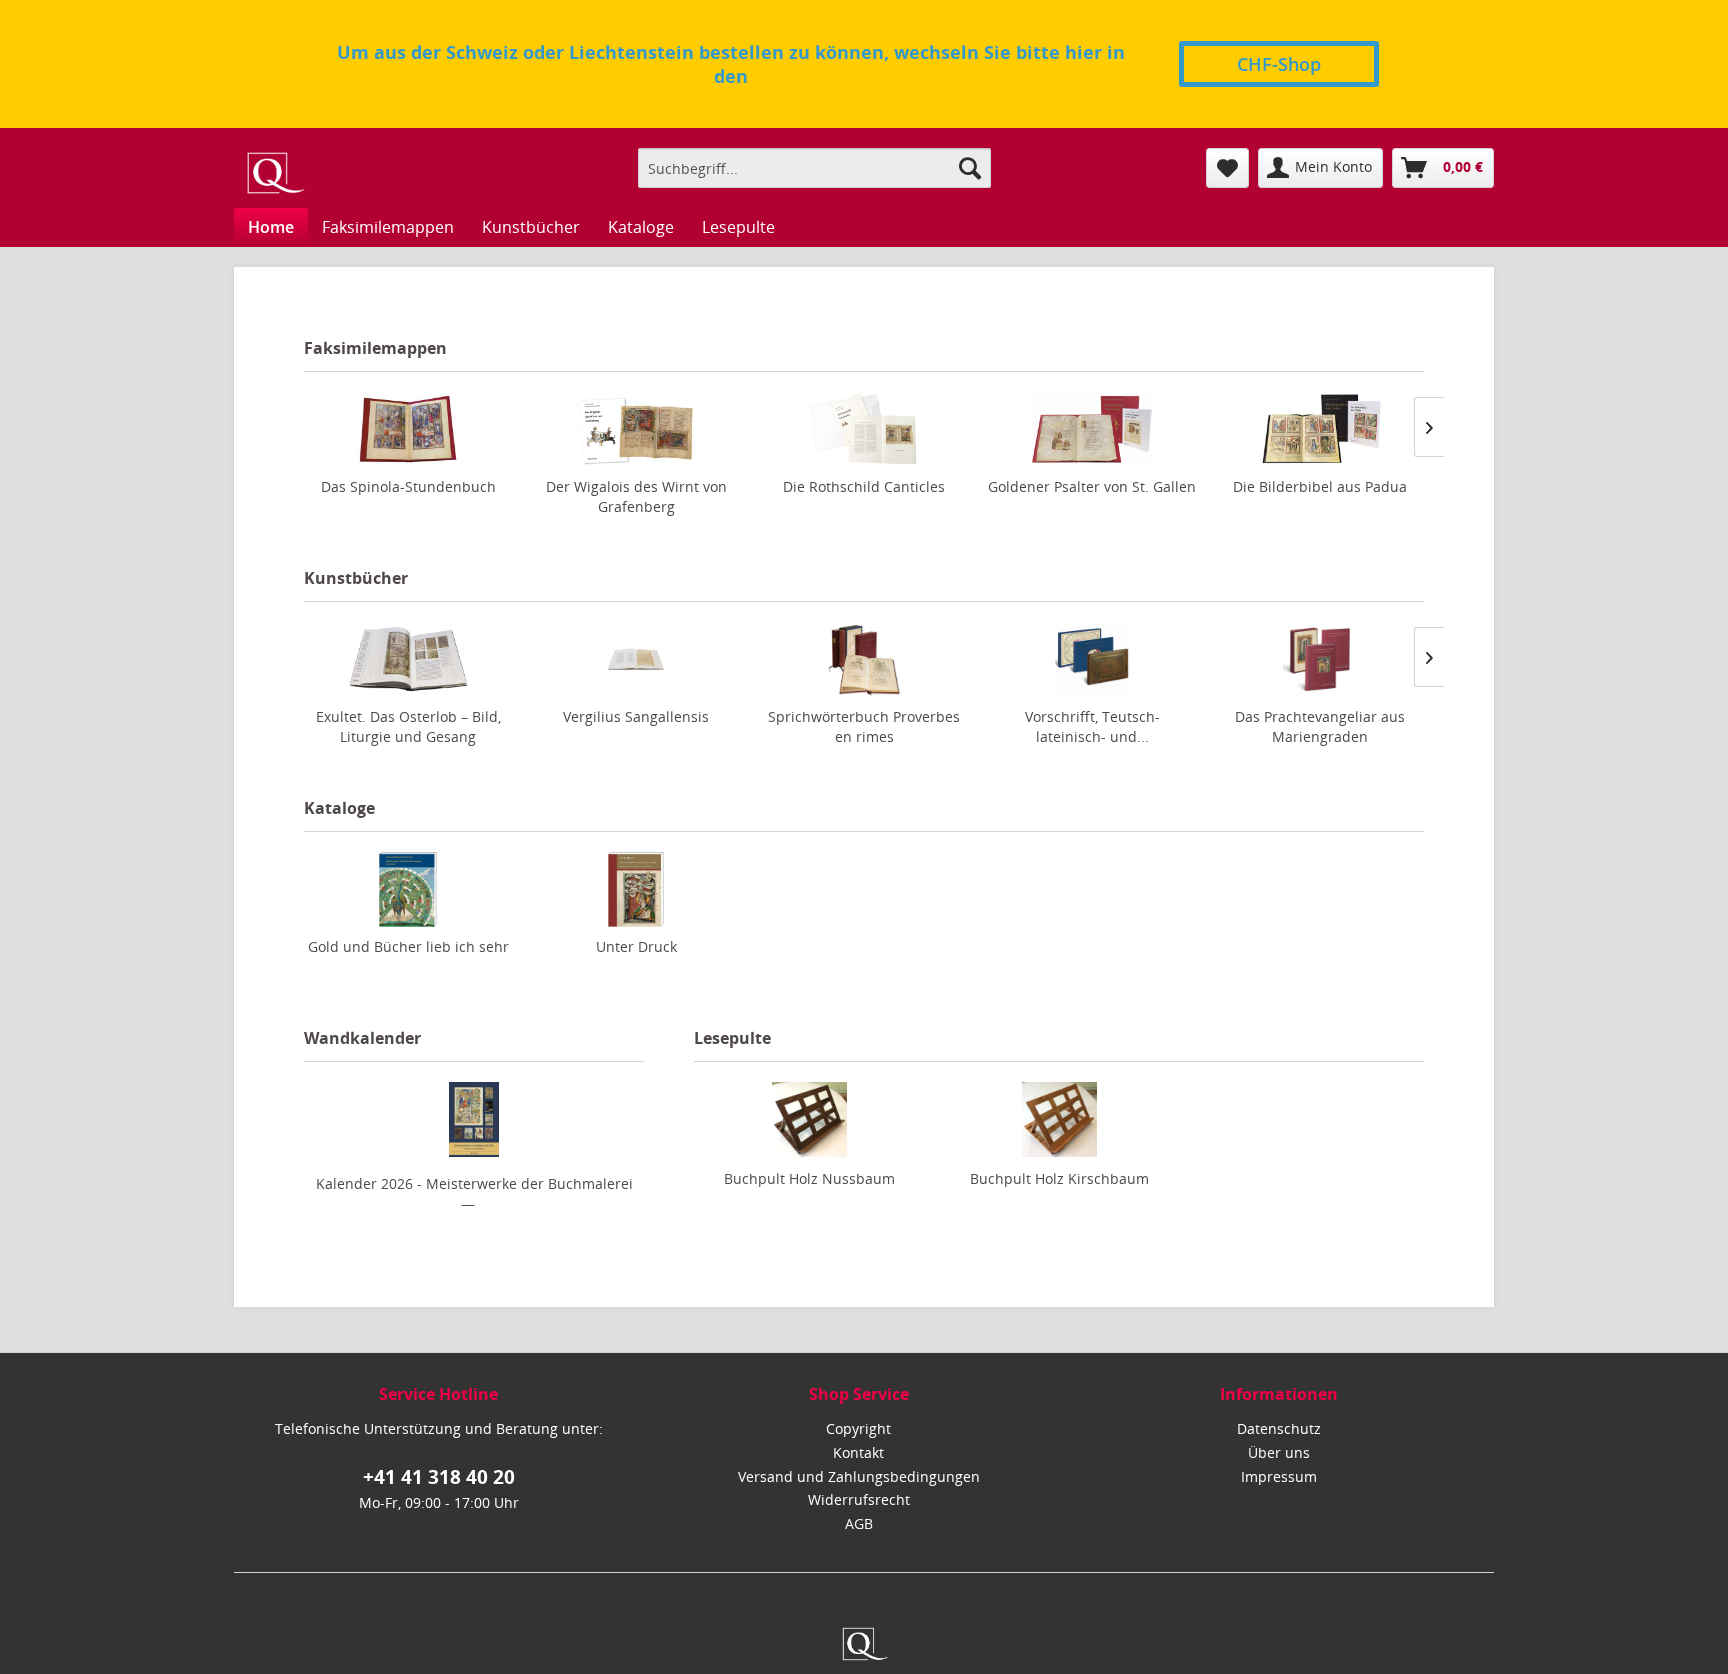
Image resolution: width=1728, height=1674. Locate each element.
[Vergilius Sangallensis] (636, 659)
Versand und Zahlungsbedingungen (859, 1476)
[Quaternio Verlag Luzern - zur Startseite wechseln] (274, 173)
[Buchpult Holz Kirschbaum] (1059, 1119)
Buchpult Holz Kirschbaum (1059, 1178)
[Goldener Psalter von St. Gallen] (1092, 429)
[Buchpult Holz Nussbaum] (809, 1119)
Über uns (1279, 1452)
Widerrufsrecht (859, 1499)
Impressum (1279, 1476)
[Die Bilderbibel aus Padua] (1320, 429)
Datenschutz (1279, 1428)
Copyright (858, 1428)
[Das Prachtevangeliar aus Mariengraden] (1320, 659)
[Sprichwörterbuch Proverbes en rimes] (864, 659)
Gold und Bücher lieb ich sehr (408, 946)
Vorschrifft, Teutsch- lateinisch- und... (1092, 726)
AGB (859, 1523)
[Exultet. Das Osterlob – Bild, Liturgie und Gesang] (408, 659)
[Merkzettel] (1227, 168)
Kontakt (858, 1452)
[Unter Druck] (636, 889)
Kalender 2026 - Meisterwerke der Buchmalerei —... (474, 1193)
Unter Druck (636, 946)
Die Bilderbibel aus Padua (1320, 486)
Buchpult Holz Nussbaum (809, 1178)
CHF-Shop (1279, 64)
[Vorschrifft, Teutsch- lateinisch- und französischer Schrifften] (1092, 659)
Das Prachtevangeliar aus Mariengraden (1320, 726)
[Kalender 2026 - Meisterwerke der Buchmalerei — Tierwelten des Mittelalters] (474, 1119)
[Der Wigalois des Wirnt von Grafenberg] (636, 429)
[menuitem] (814, 168)
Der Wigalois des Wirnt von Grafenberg (636, 496)
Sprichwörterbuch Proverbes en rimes (864, 726)
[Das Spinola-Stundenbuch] (408, 429)
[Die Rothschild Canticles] (864, 429)
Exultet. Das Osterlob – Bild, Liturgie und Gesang (408, 726)
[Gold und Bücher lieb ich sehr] (408, 889)
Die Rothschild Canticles (864, 486)
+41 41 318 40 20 (439, 1477)
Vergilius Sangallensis (636, 716)
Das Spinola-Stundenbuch (408, 486)
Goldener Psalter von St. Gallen (1092, 486)
